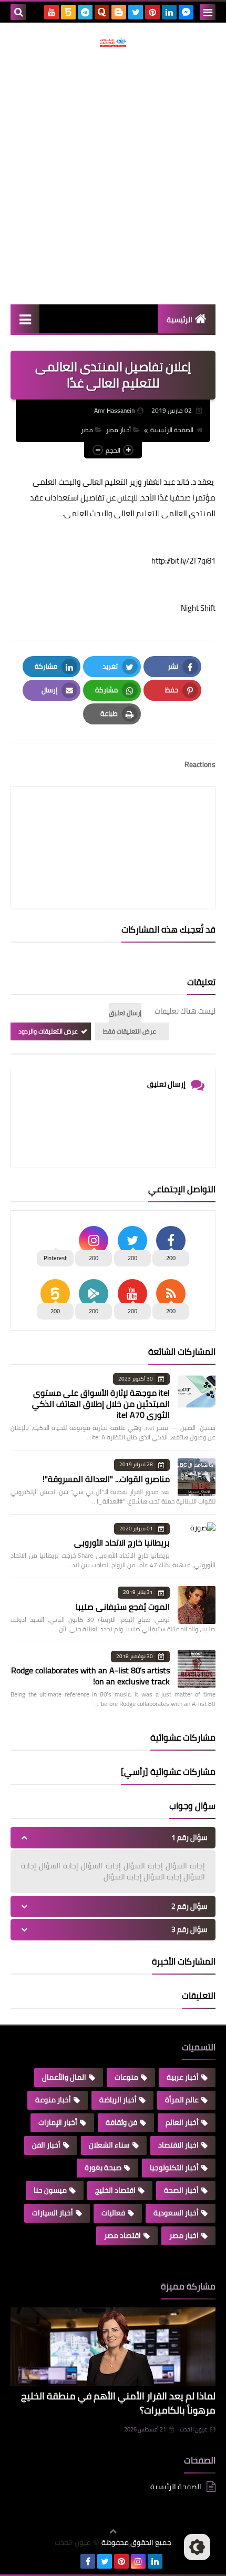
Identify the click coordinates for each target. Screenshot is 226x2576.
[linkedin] (169, 12)
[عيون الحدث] (113, 43)
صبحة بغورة (103, 2168)
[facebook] (88, 2561)
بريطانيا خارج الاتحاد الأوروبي (122, 1542)
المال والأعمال (64, 2077)
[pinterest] (152, 12)
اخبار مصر (184, 2235)
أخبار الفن (46, 2145)
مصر (87, 430)
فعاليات (113, 2213)
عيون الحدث (193, 2429)
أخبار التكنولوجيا (174, 2168)
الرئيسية (179, 320)
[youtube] (52, 12)
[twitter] (136, 12)
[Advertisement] (113, 176)
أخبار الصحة (181, 2190)
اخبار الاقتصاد (178, 2145)
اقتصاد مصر (122, 2235)
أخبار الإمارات (58, 2122)
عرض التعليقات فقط (130, 1031)
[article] (113, 822)
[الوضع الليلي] (197, 2547)
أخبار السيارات (53, 2213)
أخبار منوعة (53, 2100)
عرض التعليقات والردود (48, 1031)
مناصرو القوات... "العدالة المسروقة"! (106, 1479)
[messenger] (186, 12)
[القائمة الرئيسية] (25, 319)
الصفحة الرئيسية (172, 430)
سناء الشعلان (109, 2145)
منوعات (126, 2077)
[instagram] (138, 2561)
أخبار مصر (119, 430)
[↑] (113, 2531)
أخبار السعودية (176, 2213)
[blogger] (119, 12)
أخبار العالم (182, 2122)
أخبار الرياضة (118, 2100)
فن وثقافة (121, 2122)
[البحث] (18, 12)
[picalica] (71, 2561)
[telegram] (85, 12)
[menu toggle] (208, 12)
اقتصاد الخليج (115, 2190)
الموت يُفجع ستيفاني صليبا (123, 1607)
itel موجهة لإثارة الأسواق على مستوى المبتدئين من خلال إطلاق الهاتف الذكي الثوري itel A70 (101, 1404)
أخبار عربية (183, 2077)
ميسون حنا (50, 2190)
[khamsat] (68, 12)
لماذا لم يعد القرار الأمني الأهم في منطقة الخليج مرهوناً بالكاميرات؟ (118, 2403)
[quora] (102, 12)
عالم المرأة (182, 2100)
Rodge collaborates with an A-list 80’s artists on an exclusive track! (90, 1676)
